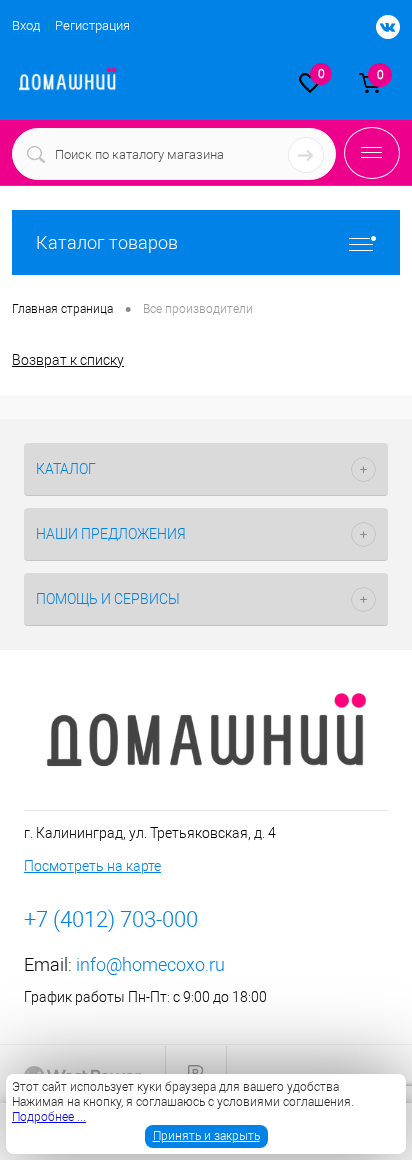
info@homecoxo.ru (150, 964)
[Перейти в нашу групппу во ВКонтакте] (378, 28)
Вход (26, 25)
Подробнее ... (49, 1117)
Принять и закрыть (206, 1136)
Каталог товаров (107, 242)
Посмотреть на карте (92, 866)
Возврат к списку (68, 360)
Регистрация (92, 25)
